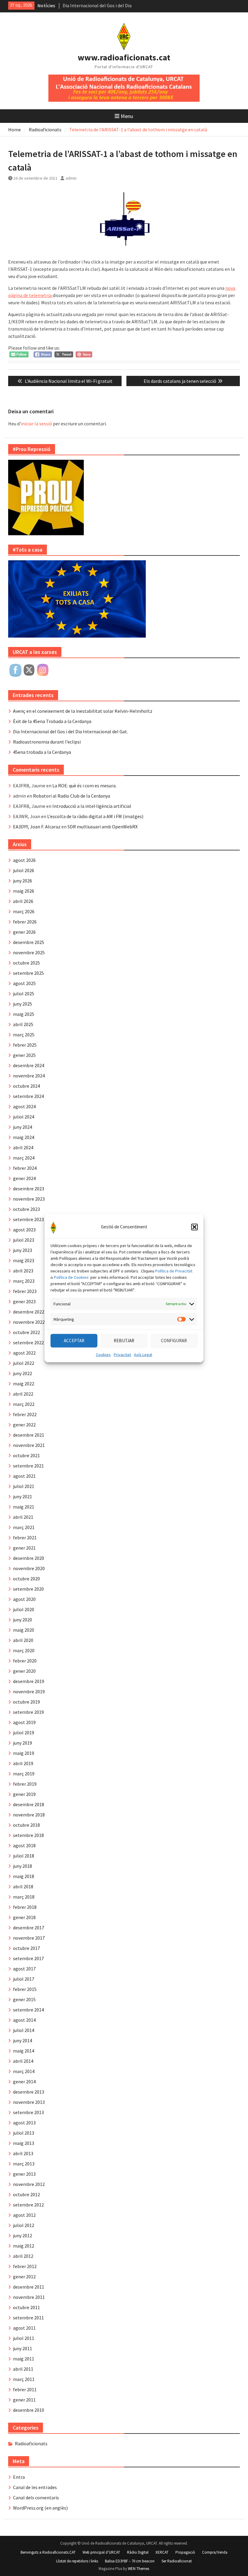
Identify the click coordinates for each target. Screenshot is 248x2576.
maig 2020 (24, 1630)
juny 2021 (23, 1496)
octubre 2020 (26, 1579)
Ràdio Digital (138, 2552)
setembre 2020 (28, 1589)
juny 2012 (23, 2235)
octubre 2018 (26, 1825)
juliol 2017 (24, 1979)
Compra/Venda (215, 2552)
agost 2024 (24, 1106)
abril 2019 (23, 1763)
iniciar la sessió (36, 424)
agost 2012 (24, 2215)
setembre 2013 (28, 2112)
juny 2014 (23, 2040)
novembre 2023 (29, 1199)
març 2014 (24, 2071)
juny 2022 (23, 1373)
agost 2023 (24, 1230)
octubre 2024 (26, 1086)
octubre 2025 (26, 963)
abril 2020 (23, 1640)
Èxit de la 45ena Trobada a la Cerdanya (52, 721)
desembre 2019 (29, 1681)
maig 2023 (24, 1260)
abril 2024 (23, 1147)
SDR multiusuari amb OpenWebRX (103, 827)
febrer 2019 (25, 1784)
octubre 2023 (26, 1209)
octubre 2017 (26, 1948)
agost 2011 (24, 2328)
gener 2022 (24, 1425)
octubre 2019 (26, 1702)
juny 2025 (23, 1004)
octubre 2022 (26, 1332)
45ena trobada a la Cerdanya (42, 752)
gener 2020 (24, 1671)
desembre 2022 (29, 1312)
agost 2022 (24, 1353)
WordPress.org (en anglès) (40, 2508)
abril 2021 (23, 1517)
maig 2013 (24, 2143)
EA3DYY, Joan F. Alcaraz (37, 827)
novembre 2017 (29, 1938)
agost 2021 (24, 1476)
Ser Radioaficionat (177, 2561)
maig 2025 (24, 1014)
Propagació (185, 2552)
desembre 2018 (29, 1804)
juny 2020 (23, 1620)
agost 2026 (24, 860)
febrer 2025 (25, 1045)
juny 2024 (23, 1127)
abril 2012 (23, 2256)
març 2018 (24, 1897)
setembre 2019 (28, 1712)
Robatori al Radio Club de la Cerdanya (72, 796)
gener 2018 (24, 1917)
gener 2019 (24, 1794)
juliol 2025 (24, 994)
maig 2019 (24, 1753)
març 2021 (24, 1527)
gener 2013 (24, 2174)
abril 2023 (23, 1271)
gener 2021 (24, 1548)
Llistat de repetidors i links (77, 2561)
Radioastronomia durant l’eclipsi (47, 742)
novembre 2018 (29, 1815)
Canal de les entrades (35, 2487)
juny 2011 (23, 2348)
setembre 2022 (28, 1342)
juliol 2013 (24, 2133)
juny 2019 (23, 1743)
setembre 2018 (28, 1835)
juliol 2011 (24, 2338)
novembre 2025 (29, 952)
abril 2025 (23, 1024)
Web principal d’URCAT (101, 2552)
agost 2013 (24, 2123)
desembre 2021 (29, 1435)
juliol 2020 (24, 1609)
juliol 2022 (24, 1363)
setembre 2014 (28, 2010)
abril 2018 (23, 1886)
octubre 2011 (26, 2307)
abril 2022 (23, 1394)
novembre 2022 (29, 1322)
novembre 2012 (29, 2184)
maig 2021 (24, 1507)
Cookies (103, 1354)
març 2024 (24, 1158)
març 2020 (24, 1650)
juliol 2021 (24, 1486)
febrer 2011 (25, 2389)
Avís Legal (143, 1354)
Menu (127, 116)
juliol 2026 (24, 870)
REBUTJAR (124, 1341)
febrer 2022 (25, 1414)
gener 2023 (24, 1301)
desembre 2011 (29, 2287)
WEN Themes (139, 2569)
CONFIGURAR (174, 1341)
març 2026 (24, 911)
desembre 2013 (29, 2092)
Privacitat (122, 1354)
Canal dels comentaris (36, 2498)
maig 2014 (24, 2051)
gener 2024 (24, 1178)
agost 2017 (24, 1969)
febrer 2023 (25, 1291)
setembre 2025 (28, 973)
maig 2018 (24, 1876)
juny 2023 (23, 1250)
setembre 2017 (28, 1958)
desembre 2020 (29, 1558)
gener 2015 (24, 1999)
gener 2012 (24, 2277)
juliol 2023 (24, 1240)
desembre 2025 (29, 942)
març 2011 (24, 2379)
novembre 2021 (29, 1445)
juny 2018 (23, 1866)
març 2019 (24, 1774)
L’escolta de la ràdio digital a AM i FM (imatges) (95, 816)
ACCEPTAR (74, 1341)
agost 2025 (24, 983)
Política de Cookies (71, 1277)
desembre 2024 (29, 1065)
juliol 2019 (24, 1733)
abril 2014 (23, 2061)
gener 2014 (24, 2082)
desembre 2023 (29, 1189)
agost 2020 (24, 1599)
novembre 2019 (29, 1691)
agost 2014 (24, 2020)
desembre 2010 (29, 2410)
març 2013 (24, 2164)
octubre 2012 (26, 2194)
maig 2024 (24, 1137)
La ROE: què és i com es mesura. (84, 786)
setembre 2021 (28, 1466)
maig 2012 (24, 2246)
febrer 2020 (25, 1661)
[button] (194, 1227)
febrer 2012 (25, 2266)
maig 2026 (24, 891)
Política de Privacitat (174, 1271)
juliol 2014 (24, 2030)
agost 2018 (24, 1845)
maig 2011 (24, 2359)
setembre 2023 (28, 1219)
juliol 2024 (24, 1117)
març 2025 (24, 1035)
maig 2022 (24, 1384)
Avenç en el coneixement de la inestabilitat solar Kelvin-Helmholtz (83, 711)
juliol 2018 (24, 1856)
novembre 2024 (29, 1076)
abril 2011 (23, 2369)
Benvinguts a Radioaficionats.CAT (48, 2552)
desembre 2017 (29, 1928)
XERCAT (162, 2552)
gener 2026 (24, 932)
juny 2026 (23, 881)
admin (71, 178)
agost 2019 (24, 1722)
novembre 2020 (29, 1568)
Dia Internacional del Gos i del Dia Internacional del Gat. (70, 731)
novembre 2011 (29, 2297)
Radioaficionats (31, 2443)
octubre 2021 (26, 1455)
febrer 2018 (25, 1907)
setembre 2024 (28, 1096)
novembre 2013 (29, 2102)
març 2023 (24, 1281)
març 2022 (24, 1404)
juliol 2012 (24, 2225)
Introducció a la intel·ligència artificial (92, 806)
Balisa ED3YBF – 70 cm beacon (130, 2561)
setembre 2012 (28, 2205)
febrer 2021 (25, 1538)
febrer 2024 (25, 1168)
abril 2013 (23, 2153)
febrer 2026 (25, 922)
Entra (19, 2477)
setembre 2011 (28, 2318)
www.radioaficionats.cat (124, 57)
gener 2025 (24, 1055)
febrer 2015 (25, 1989)
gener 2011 (24, 2400)
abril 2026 (23, 901)
